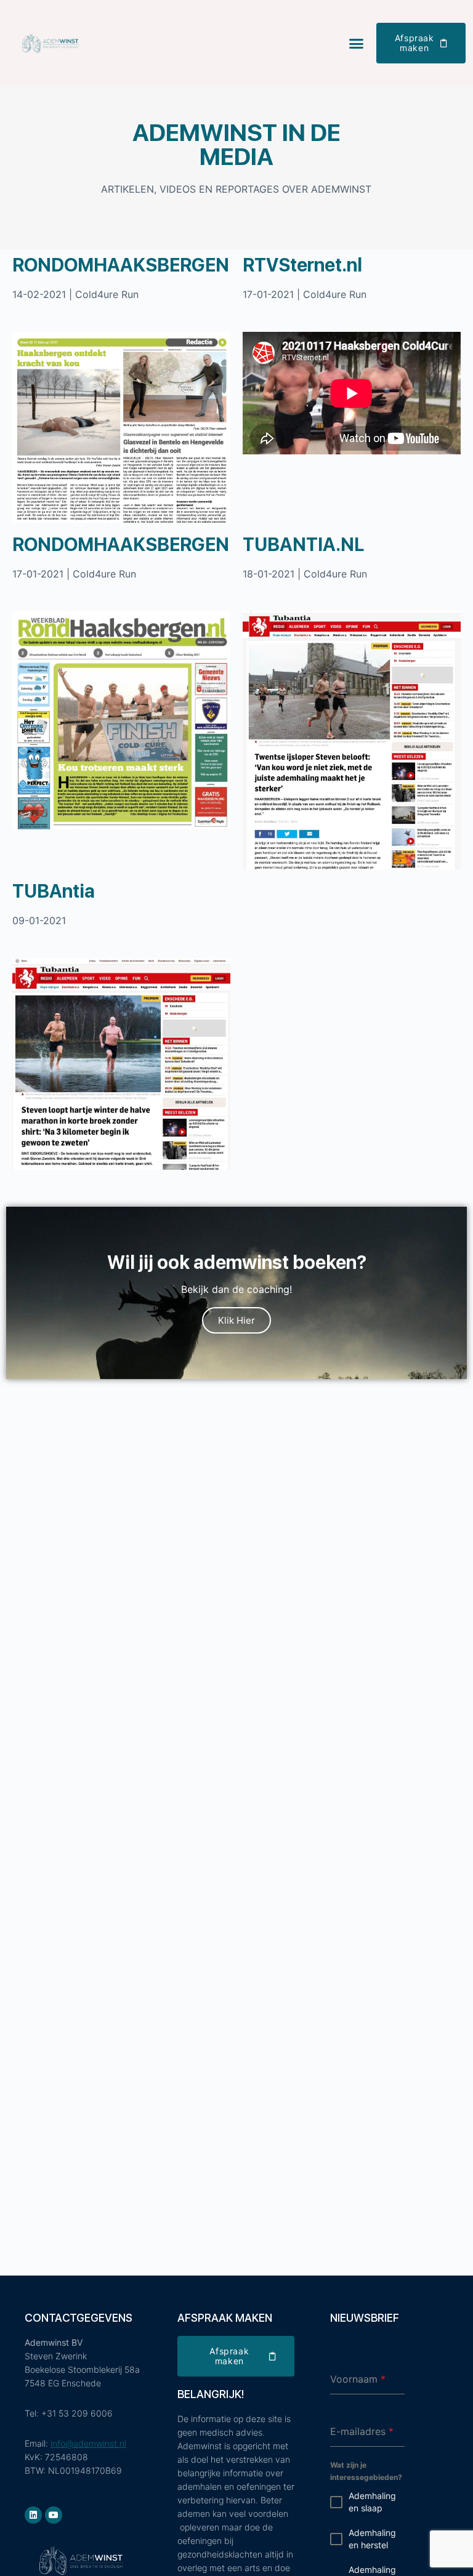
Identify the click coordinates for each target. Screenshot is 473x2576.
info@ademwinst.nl (88, 2443)
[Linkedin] (33, 2515)
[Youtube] (54, 2515)
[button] (356, 43)
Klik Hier (236, 1320)
